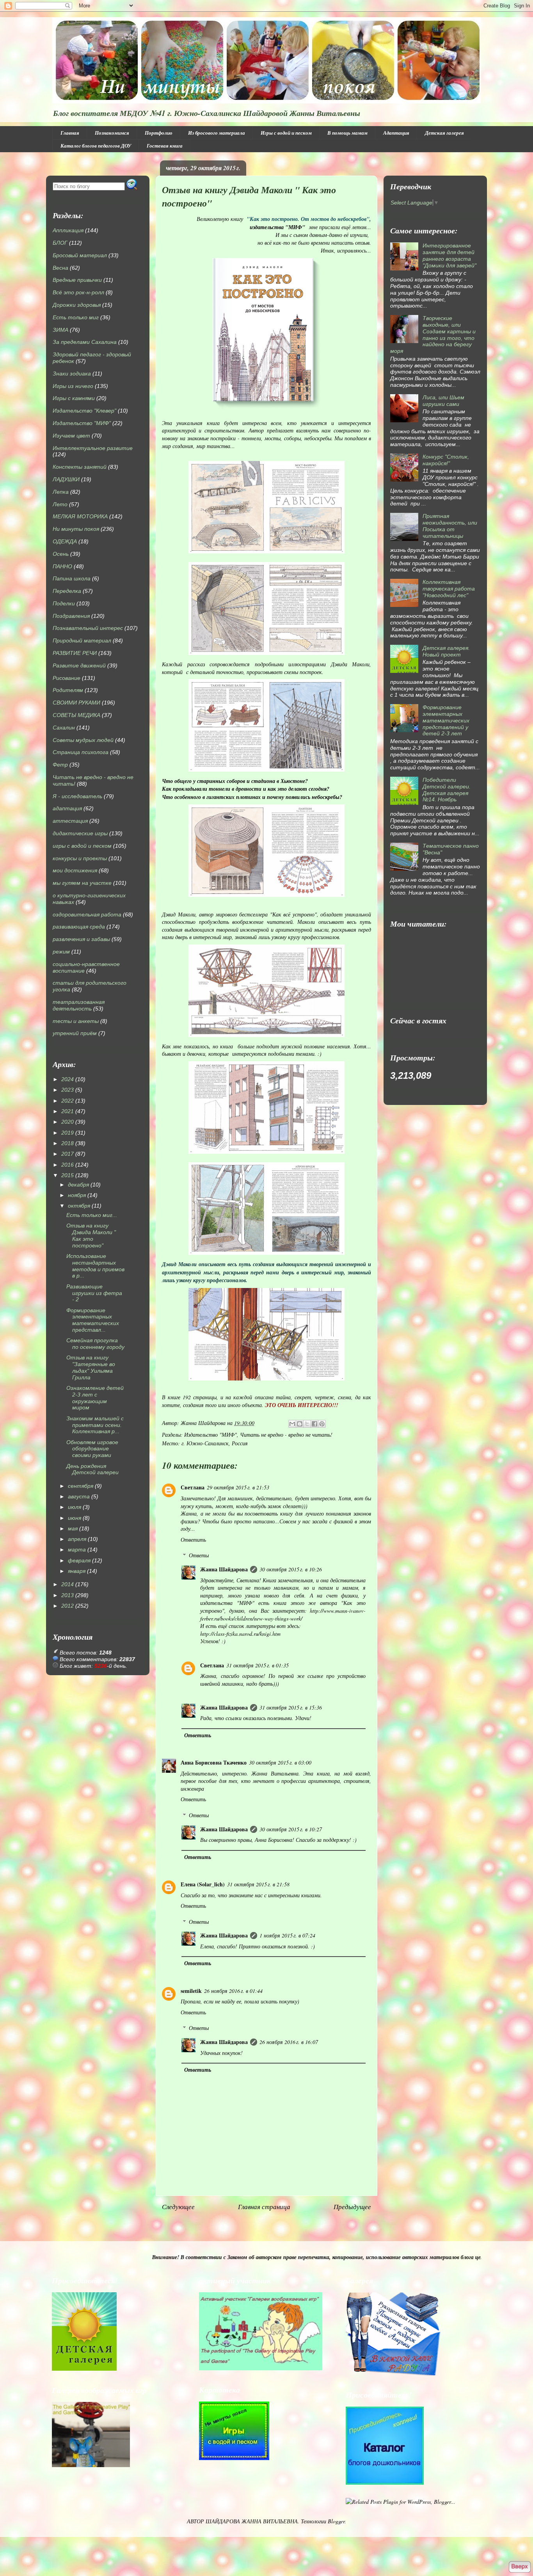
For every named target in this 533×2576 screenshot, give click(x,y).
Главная (70, 133)
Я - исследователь (77, 796)
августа (79, 1496)
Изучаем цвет (71, 436)
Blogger (336, 2521)
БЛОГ (60, 243)
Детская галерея (444, 133)
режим (61, 952)
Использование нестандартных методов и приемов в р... (95, 1266)
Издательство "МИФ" (211, 1435)
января (77, 1571)
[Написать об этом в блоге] (300, 1424)
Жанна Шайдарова (224, 1569)
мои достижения (75, 870)
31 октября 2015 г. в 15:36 (291, 1707)
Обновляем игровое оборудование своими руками (92, 1449)
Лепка (61, 492)
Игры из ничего (73, 386)
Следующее (178, 2207)
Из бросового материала (217, 133)
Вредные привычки (77, 280)
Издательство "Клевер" (84, 411)
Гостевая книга (165, 146)
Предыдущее (352, 2207)
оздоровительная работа (87, 914)
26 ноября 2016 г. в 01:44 (233, 1991)
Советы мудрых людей (83, 740)
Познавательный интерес (88, 628)
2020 (68, 1122)
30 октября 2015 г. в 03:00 (280, 1762)
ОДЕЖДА (65, 541)
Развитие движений (79, 665)
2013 (68, 1595)
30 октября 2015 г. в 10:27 (291, 1829)
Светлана (193, 1487)
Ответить (193, 1540)
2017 (68, 1154)
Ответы (199, 1555)
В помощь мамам (347, 133)
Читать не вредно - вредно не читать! (286, 1435)
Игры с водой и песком (286, 133)
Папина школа (72, 578)
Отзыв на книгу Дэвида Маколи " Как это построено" (91, 1235)
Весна (60, 268)
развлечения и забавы (81, 939)
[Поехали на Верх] (520, 2567)
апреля (77, 1539)
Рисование (67, 678)
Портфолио (159, 133)
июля (75, 1507)
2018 (68, 1143)
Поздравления (71, 616)
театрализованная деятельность (79, 1005)
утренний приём (75, 1033)
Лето (60, 504)
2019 (68, 1133)
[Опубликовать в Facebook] (314, 1424)
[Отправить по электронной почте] (292, 1424)
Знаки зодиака (72, 374)
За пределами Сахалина (85, 342)
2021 (68, 1111)
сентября (81, 1486)
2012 (68, 1606)
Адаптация (396, 133)
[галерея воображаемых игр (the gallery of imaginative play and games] (261, 2368)
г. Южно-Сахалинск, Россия (215, 1443)
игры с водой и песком (82, 846)
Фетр (60, 765)
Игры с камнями (74, 398)
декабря (78, 1185)
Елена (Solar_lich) (203, 1884)
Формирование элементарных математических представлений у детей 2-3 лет (446, 720)
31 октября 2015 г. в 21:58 (258, 1884)
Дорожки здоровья (77, 305)
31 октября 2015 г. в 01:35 (258, 1665)
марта (77, 1550)
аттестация (70, 821)
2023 (68, 1090)
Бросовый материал (80, 255)
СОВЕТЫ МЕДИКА (76, 715)
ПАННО (62, 566)
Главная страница (264, 2207)
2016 (68, 1165)
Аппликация (68, 230)
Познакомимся (112, 133)
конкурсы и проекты (80, 858)
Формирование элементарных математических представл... (93, 1320)
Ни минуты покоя (76, 529)
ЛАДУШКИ (66, 479)
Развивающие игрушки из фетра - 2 (94, 1293)
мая (73, 1528)
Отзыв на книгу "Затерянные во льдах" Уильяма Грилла (91, 1367)
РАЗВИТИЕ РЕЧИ (75, 653)
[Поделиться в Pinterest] (322, 1424)
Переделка (67, 591)
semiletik (191, 1991)
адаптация (67, 808)
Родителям (68, 690)
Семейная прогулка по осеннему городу (95, 1344)
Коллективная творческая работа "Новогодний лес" (449, 589)
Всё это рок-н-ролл (78, 292)
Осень (61, 554)
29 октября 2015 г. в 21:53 (238, 1487)
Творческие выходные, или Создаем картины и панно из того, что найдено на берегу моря (433, 334)
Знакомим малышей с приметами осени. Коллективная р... (95, 1425)
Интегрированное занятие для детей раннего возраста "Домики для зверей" (449, 255)
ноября (77, 1195)
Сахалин (64, 728)
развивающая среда (79, 927)
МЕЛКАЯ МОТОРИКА (80, 516)
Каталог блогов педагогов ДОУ (96, 146)
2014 (68, 1584)
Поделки (64, 603)
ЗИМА (60, 330)
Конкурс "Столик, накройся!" (446, 460)
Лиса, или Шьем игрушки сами (443, 401)
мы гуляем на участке (82, 883)
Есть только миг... (92, 1215)
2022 (68, 1101)
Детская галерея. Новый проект (446, 651)
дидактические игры (80, 833)
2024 (68, 1079)
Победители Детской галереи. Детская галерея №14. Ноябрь (447, 790)
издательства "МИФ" (278, 227)
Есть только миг (76, 317)
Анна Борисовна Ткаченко (214, 1762)
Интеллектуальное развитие (93, 448)
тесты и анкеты (76, 1021)
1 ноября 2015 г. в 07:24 (287, 1935)
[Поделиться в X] (307, 1424)
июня (75, 1518)
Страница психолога (81, 752)
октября (79, 1206)
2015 (68, 1175)
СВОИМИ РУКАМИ (76, 703)
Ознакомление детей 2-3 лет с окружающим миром (95, 1398)
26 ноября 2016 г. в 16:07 (289, 2042)
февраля (79, 1560)
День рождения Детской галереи (92, 1469)
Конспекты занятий (80, 467)
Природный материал (82, 640)
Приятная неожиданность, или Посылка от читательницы (450, 526)
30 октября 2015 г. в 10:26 (291, 1569)
